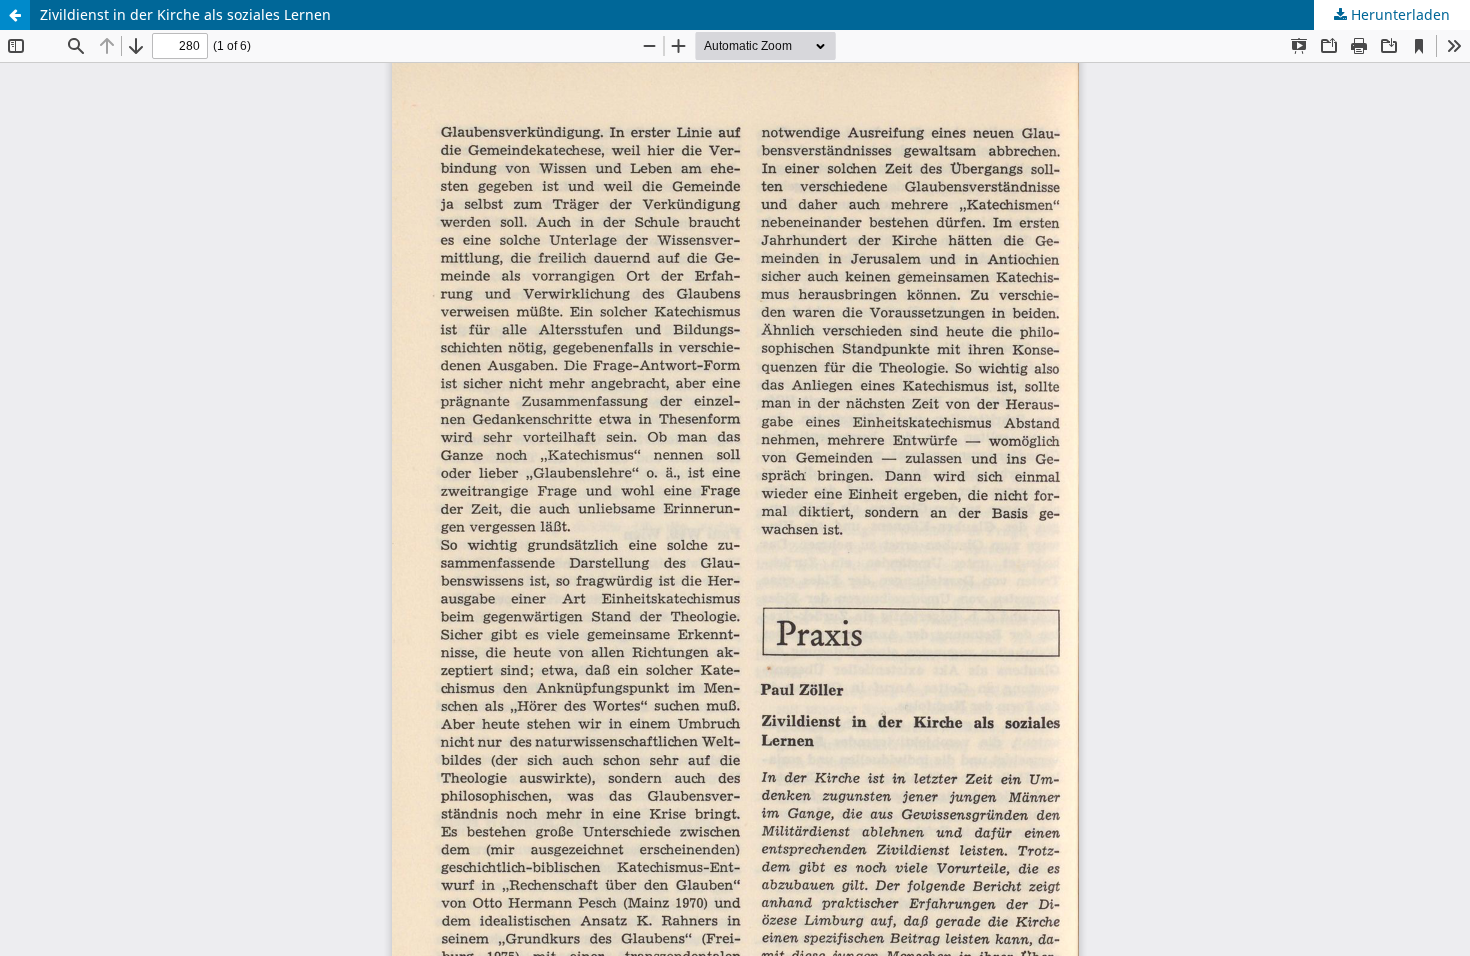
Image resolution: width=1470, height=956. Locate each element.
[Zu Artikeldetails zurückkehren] (15, 15)
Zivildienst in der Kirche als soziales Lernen (185, 14)
